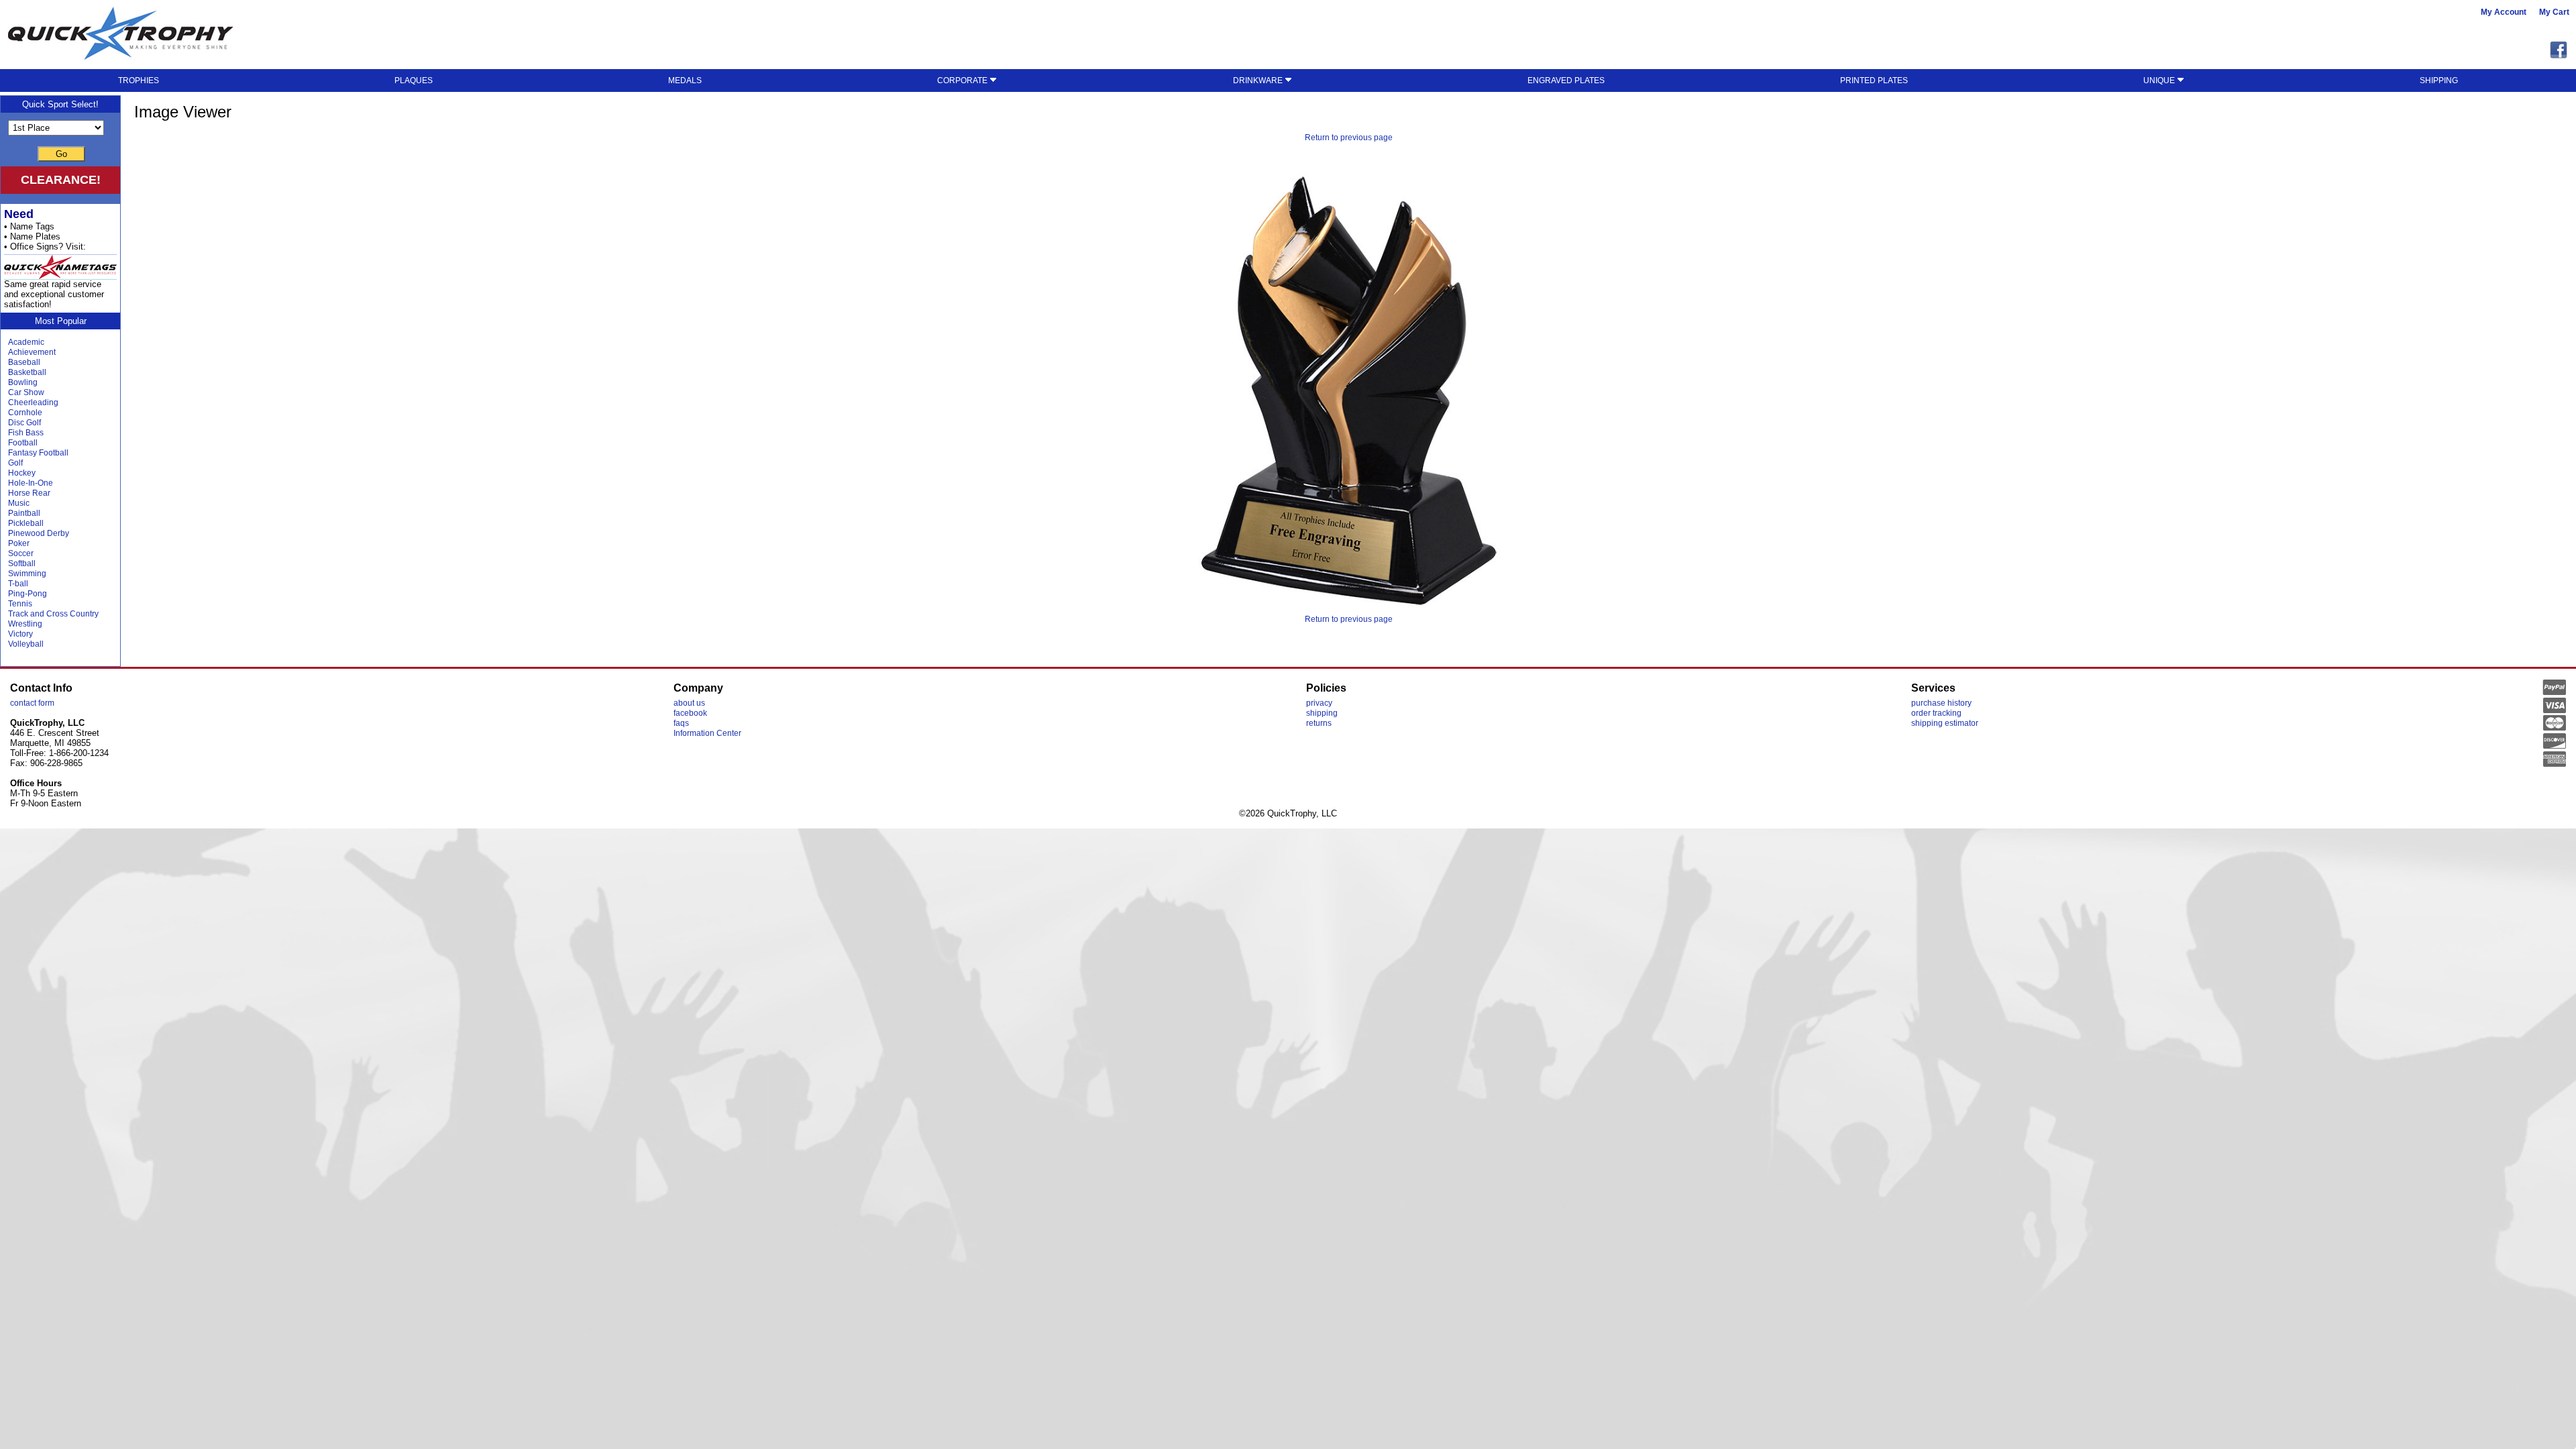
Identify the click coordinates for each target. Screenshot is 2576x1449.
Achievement (32, 352)
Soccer (21, 553)
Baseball (24, 362)
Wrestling (25, 624)
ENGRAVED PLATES (1566, 80)
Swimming (27, 574)
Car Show (26, 392)
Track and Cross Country (53, 614)
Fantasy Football (38, 453)
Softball (22, 563)
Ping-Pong (28, 594)
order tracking (1936, 713)
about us (689, 703)
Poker (19, 543)
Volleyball (26, 644)
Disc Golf (24, 423)
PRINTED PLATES (1874, 80)
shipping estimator (1945, 723)
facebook (690, 713)
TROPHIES (139, 80)
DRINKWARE (1259, 80)
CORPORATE (963, 80)
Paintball (24, 513)
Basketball (27, 372)
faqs (681, 723)
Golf (15, 463)
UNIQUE (2160, 80)
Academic (26, 342)
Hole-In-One (31, 483)
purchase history (1941, 703)
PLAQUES (414, 80)
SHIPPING (2439, 80)
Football (23, 443)
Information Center (707, 733)
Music (19, 503)
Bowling (23, 382)
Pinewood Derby (39, 533)
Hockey (22, 473)
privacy (1319, 703)
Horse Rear (29, 493)
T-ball (18, 584)
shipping (1322, 713)
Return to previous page (1349, 138)
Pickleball (26, 523)
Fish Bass (26, 433)
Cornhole (25, 413)
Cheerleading (33, 402)
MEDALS (685, 80)
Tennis (20, 604)
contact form (32, 703)
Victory (20, 634)
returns (1319, 723)
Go (61, 154)
